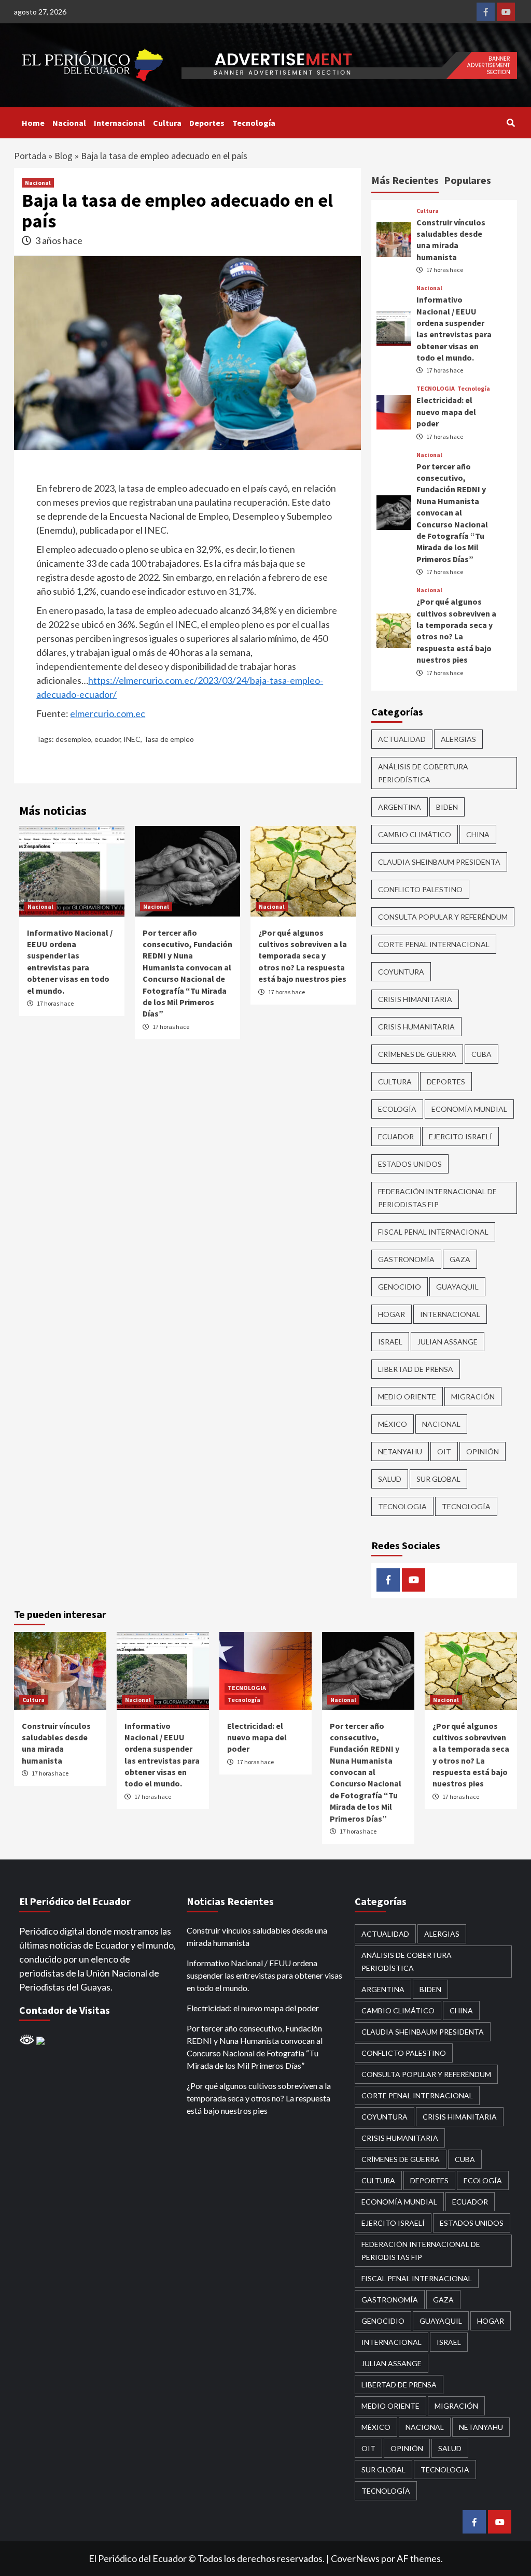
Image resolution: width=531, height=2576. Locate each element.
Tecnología (254, 123)
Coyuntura (401, 972)
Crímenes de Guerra (417, 1054)
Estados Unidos (410, 1164)
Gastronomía (406, 1259)
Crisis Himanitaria (415, 999)
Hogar (392, 1314)
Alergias (458, 739)
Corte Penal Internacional (434, 944)
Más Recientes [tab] (405, 180)
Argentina (400, 807)
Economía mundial (469, 1109)
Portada (30, 156)
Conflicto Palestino (420, 889)
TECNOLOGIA (436, 389)
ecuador (107, 739)
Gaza (460, 1259)
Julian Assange (448, 1342)
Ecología (397, 1109)
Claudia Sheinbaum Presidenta (439, 862)
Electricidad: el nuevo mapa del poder (446, 412)
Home (33, 123)
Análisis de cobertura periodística (423, 773)
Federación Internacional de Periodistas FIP (437, 1198)
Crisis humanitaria (416, 1027)
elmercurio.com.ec (108, 713)
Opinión (483, 1451)
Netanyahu (400, 1451)
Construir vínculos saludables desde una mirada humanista (257, 1936)
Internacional (120, 123)
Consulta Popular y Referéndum (443, 917)
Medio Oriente (407, 1397)
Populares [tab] (467, 180)
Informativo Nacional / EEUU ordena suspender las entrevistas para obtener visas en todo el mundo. (264, 1975)
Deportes (207, 123)
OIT (444, 1451)
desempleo (73, 739)
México (393, 1424)
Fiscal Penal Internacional (433, 1232)
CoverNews (355, 2558)
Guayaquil (457, 1287)
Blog (64, 156)
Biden (447, 807)
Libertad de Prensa (416, 1369)
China (478, 834)
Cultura (167, 123)
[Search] (511, 123)
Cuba (481, 1054)
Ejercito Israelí (460, 1136)
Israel (390, 1342)
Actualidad (402, 739)
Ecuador (396, 1136)
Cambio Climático (415, 834)
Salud (390, 1479)
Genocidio (400, 1287)
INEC (132, 739)
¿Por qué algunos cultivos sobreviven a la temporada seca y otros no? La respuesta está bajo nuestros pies (303, 956)
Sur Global (438, 1479)
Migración (473, 1397)
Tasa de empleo (169, 739)
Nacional (69, 123)
